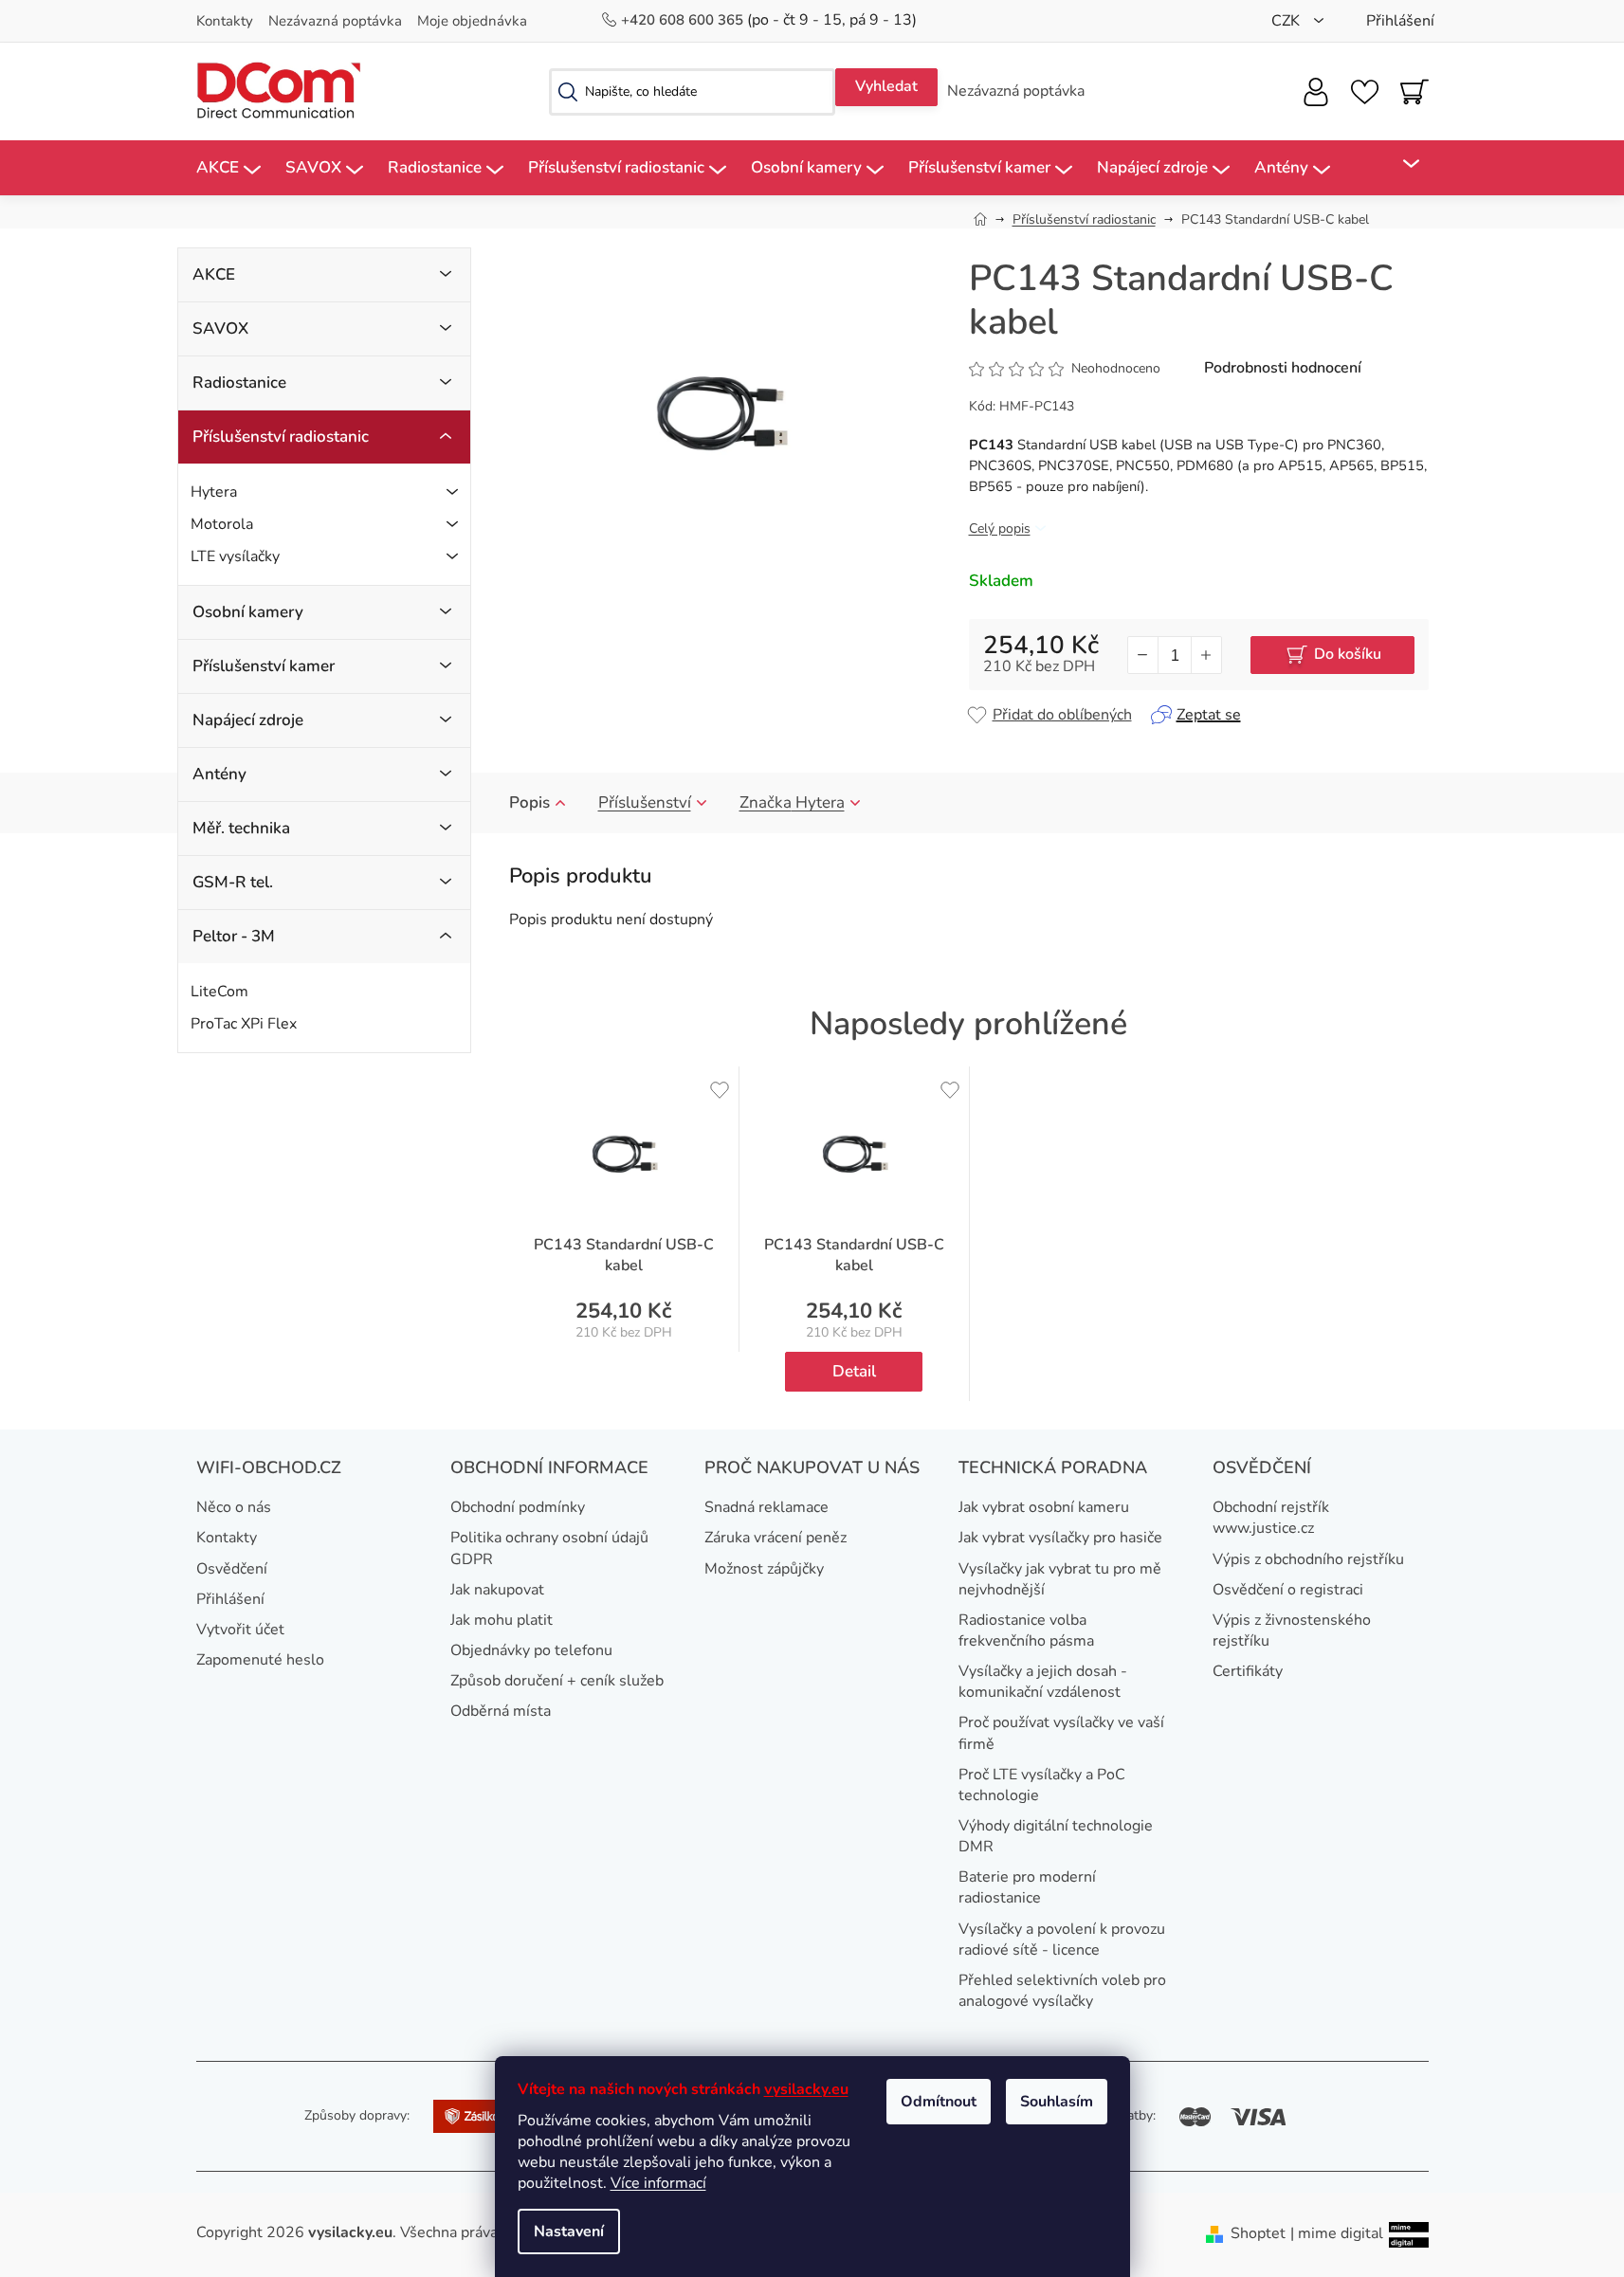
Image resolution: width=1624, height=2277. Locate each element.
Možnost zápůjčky (764, 1569)
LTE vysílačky (235, 556)
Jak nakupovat (497, 1590)
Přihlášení (230, 1599)
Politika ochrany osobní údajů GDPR (549, 1548)
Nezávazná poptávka (335, 21)
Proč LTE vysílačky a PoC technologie (1042, 1785)
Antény (219, 774)
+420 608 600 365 (684, 20)
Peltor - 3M (234, 936)
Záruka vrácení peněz (776, 1538)
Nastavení (569, 2231)
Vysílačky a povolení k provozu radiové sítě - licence (1062, 1940)
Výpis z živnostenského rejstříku (1292, 1630)
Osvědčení (232, 1569)
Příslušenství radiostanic (281, 437)
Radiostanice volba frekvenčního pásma (1026, 1630)
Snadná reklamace (766, 1507)
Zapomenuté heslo (260, 1660)
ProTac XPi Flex (244, 1024)
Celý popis (1000, 528)
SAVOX (220, 328)
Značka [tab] (792, 802)
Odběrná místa (501, 1711)
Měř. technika (241, 828)
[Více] (1399, 164)
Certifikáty (1248, 1671)
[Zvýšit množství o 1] (1206, 655)
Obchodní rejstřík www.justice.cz (1271, 1518)
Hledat (886, 87)
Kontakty (225, 21)
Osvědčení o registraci (1288, 1590)
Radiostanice (239, 383)
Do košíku (1348, 654)
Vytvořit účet (240, 1630)
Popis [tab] (529, 802)
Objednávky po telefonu (531, 1650)
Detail (854, 1371)
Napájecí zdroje (248, 720)
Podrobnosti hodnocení (1283, 368)
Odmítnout (939, 2102)
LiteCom (219, 992)
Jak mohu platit (502, 1620)
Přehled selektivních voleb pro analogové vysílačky (1062, 1991)
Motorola (222, 524)
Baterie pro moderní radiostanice (1027, 1887)
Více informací (658, 2183)
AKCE (214, 274)
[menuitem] (228, 168)
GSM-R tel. (233, 882)
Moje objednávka (472, 21)
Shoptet (1258, 2233)
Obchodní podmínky (518, 1507)
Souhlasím (1057, 2102)
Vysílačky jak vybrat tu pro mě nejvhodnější (1060, 1579)
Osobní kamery (248, 612)
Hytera (214, 492)
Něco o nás (234, 1507)
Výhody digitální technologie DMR (1056, 1836)
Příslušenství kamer (264, 666)
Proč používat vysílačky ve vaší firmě (1061, 1733)
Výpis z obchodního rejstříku (1308, 1559)
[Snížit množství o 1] (1143, 655)
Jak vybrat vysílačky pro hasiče (1060, 1538)
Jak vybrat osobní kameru (1044, 1507)
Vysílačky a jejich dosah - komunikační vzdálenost (1043, 1682)
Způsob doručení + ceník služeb (557, 1681)
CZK (1287, 21)
